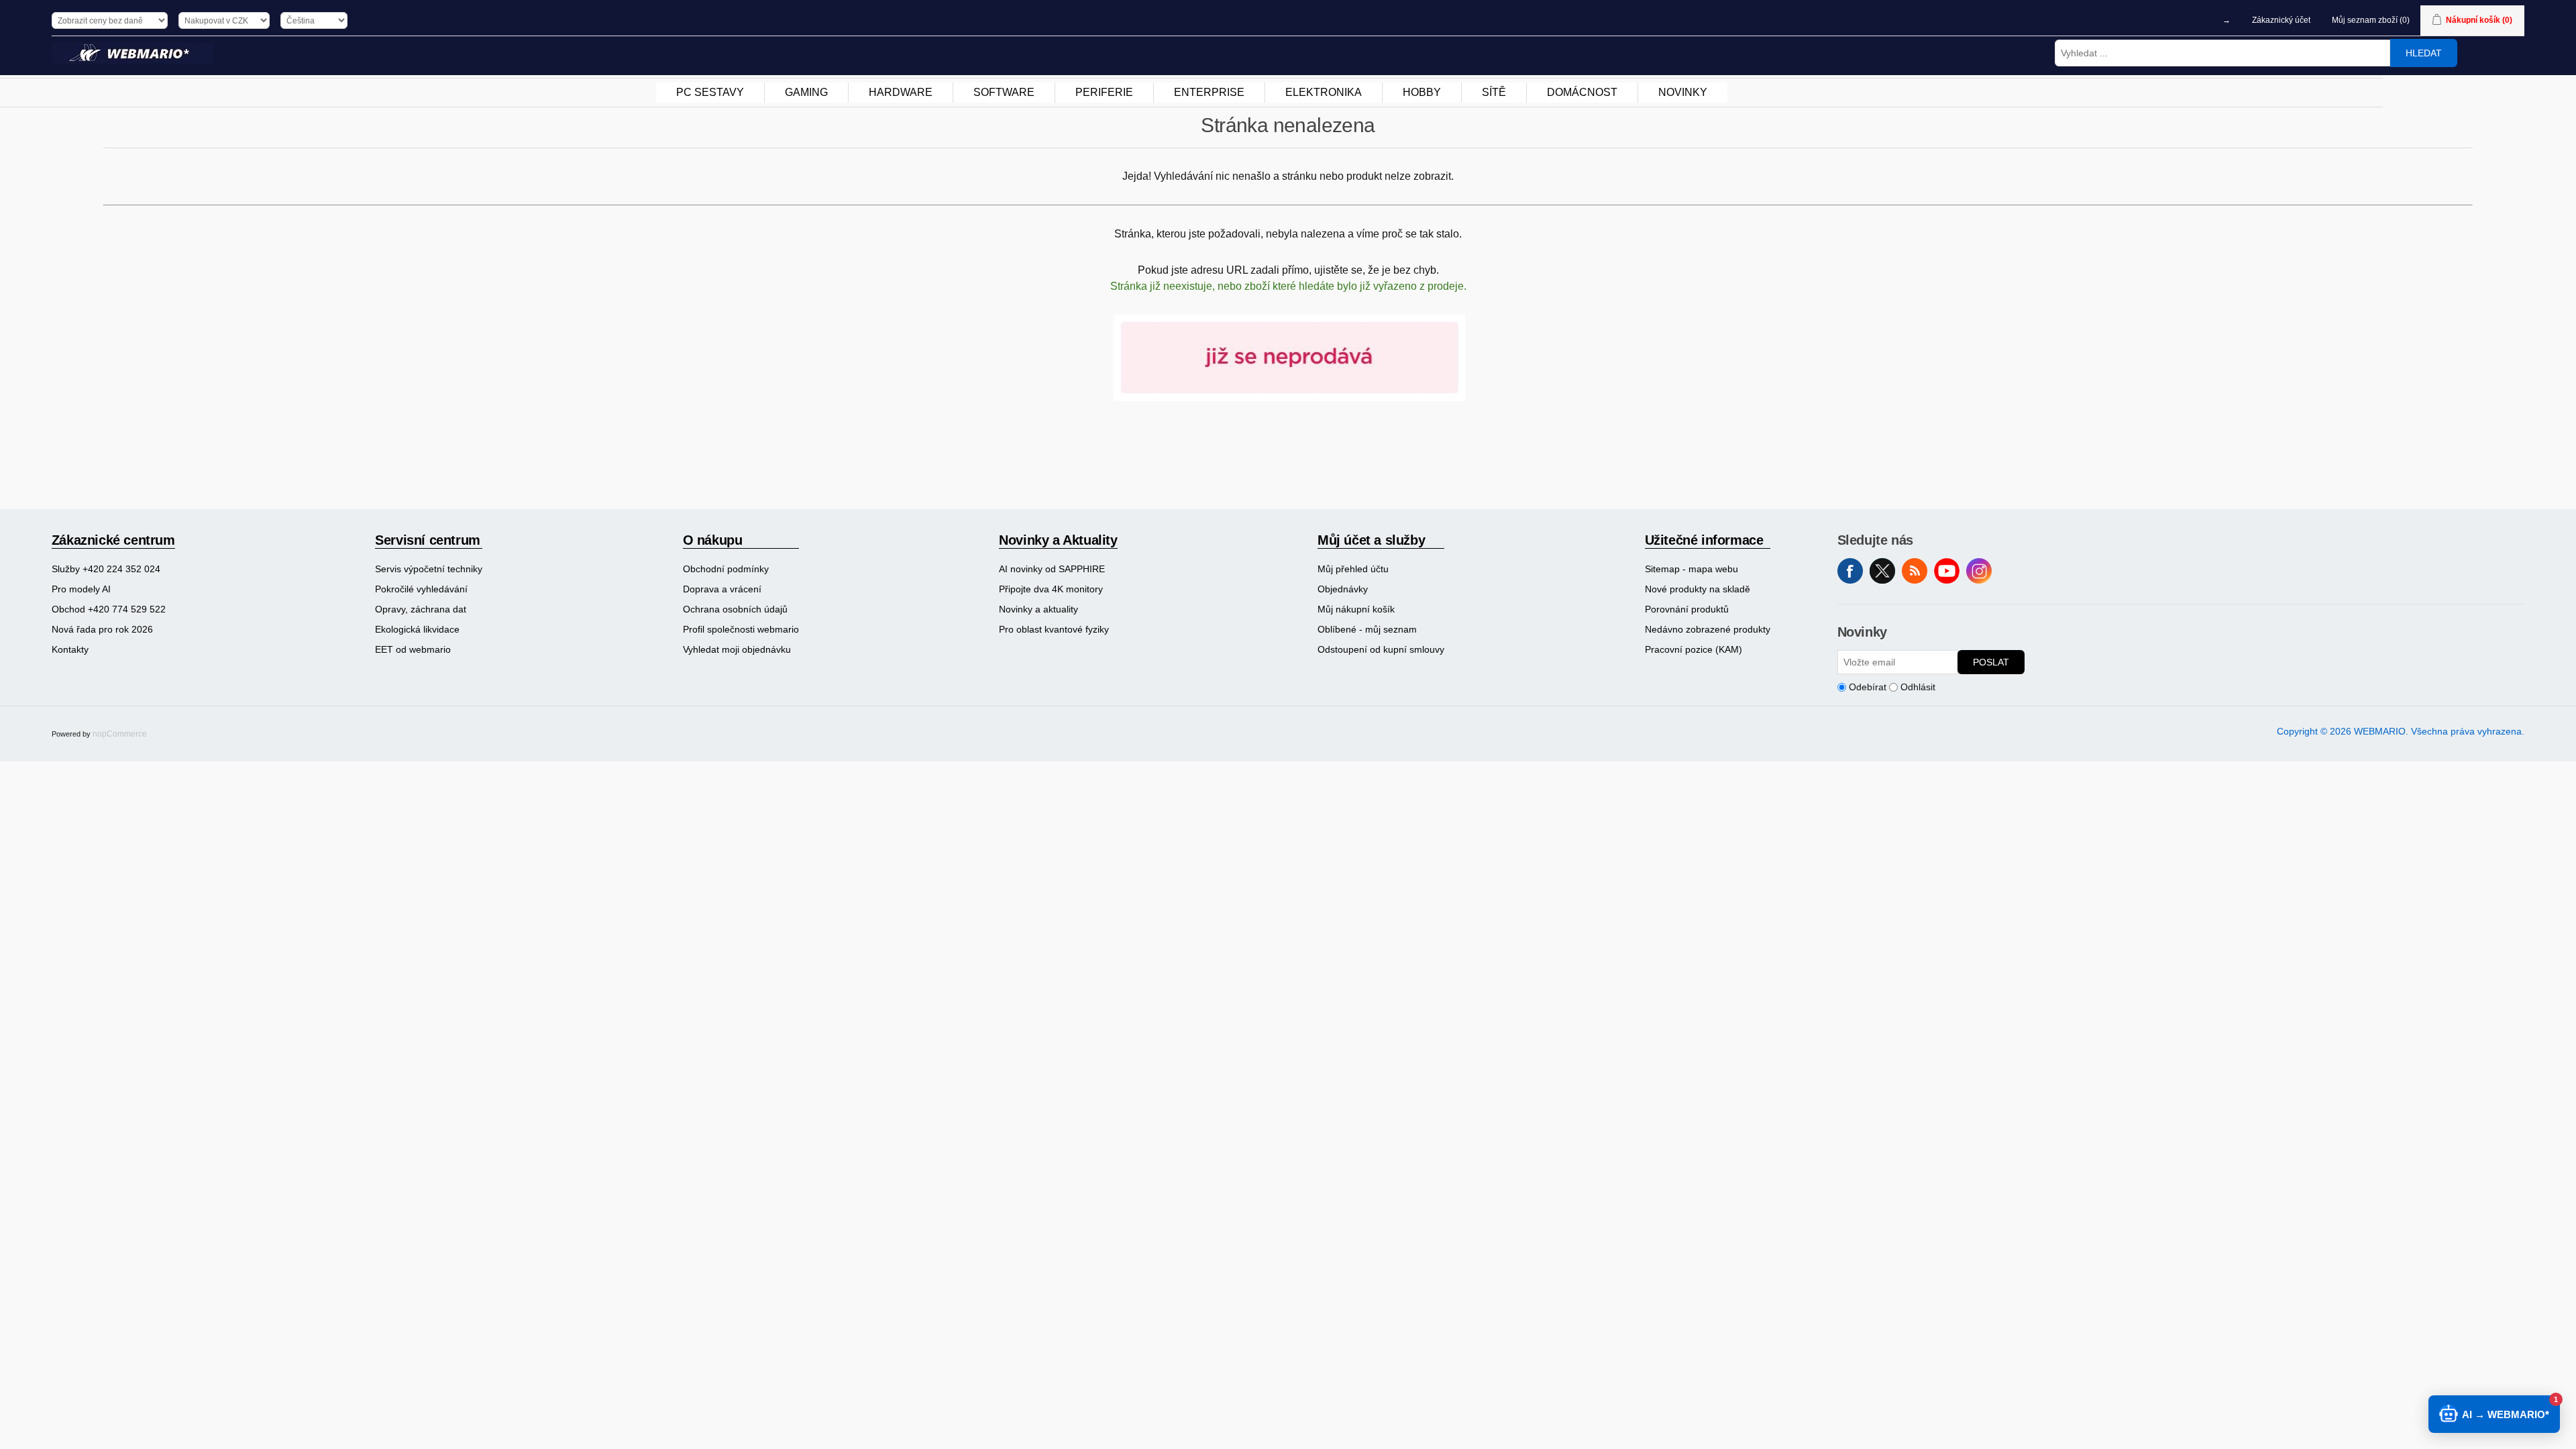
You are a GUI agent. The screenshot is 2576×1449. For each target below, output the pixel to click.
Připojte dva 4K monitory (1051, 589)
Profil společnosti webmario (741, 629)
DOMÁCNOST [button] (1582, 92)
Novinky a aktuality (1038, 609)
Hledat (2424, 53)
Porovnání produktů (1687, 609)
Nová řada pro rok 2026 (102, 629)
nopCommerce (120, 734)
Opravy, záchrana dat (421, 609)
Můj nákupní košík (1356, 609)
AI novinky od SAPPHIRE (1052, 569)
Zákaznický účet (2281, 20)
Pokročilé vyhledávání (421, 589)
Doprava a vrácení (722, 589)
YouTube (1947, 571)
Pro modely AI (81, 589)
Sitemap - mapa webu (1692, 569)
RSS (1915, 571)
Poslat (1991, 662)
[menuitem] (710, 93)
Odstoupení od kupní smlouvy (1381, 649)
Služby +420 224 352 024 (106, 569)
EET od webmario (413, 649)
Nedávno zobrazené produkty (1708, 629)
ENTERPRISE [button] (1209, 92)
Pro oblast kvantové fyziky (1054, 629)
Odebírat (1868, 687)
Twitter (1882, 571)
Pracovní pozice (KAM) (1694, 649)
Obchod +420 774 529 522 (109, 609)
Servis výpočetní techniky (429, 569)
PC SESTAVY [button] (710, 92)
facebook (1850, 571)
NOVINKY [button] (1683, 92)
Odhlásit (1918, 687)
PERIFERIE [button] (1104, 92)
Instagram (1979, 571)
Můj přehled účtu (1353, 569)
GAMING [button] (806, 92)
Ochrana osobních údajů (735, 609)
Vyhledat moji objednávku (737, 649)
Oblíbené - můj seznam (1367, 629)
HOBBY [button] (1422, 92)
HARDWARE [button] (901, 92)
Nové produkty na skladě (1698, 589)
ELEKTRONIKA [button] (1324, 92)
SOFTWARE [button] (1004, 92)
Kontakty (70, 649)
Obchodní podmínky (726, 569)
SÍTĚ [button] (1494, 92)
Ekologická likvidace (417, 629)
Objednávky (1343, 589)
